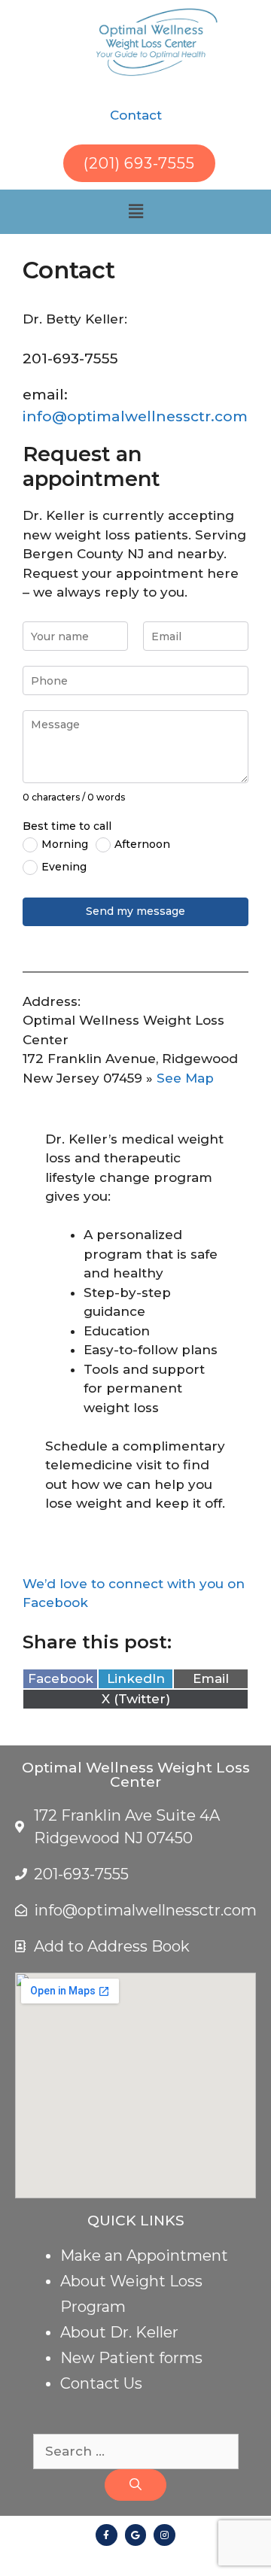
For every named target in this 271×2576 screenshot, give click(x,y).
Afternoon (142, 844)
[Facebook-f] (107, 2535)
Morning (65, 844)
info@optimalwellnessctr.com (135, 416)
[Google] (136, 2535)
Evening (64, 867)
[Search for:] (136, 2451)
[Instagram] (164, 2535)
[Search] (135, 2485)
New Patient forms (131, 2358)
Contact (136, 115)
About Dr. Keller (119, 2332)
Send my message (135, 911)
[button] (135, 211)
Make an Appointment (144, 2256)
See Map (185, 1078)
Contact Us (101, 2383)
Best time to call (67, 826)
